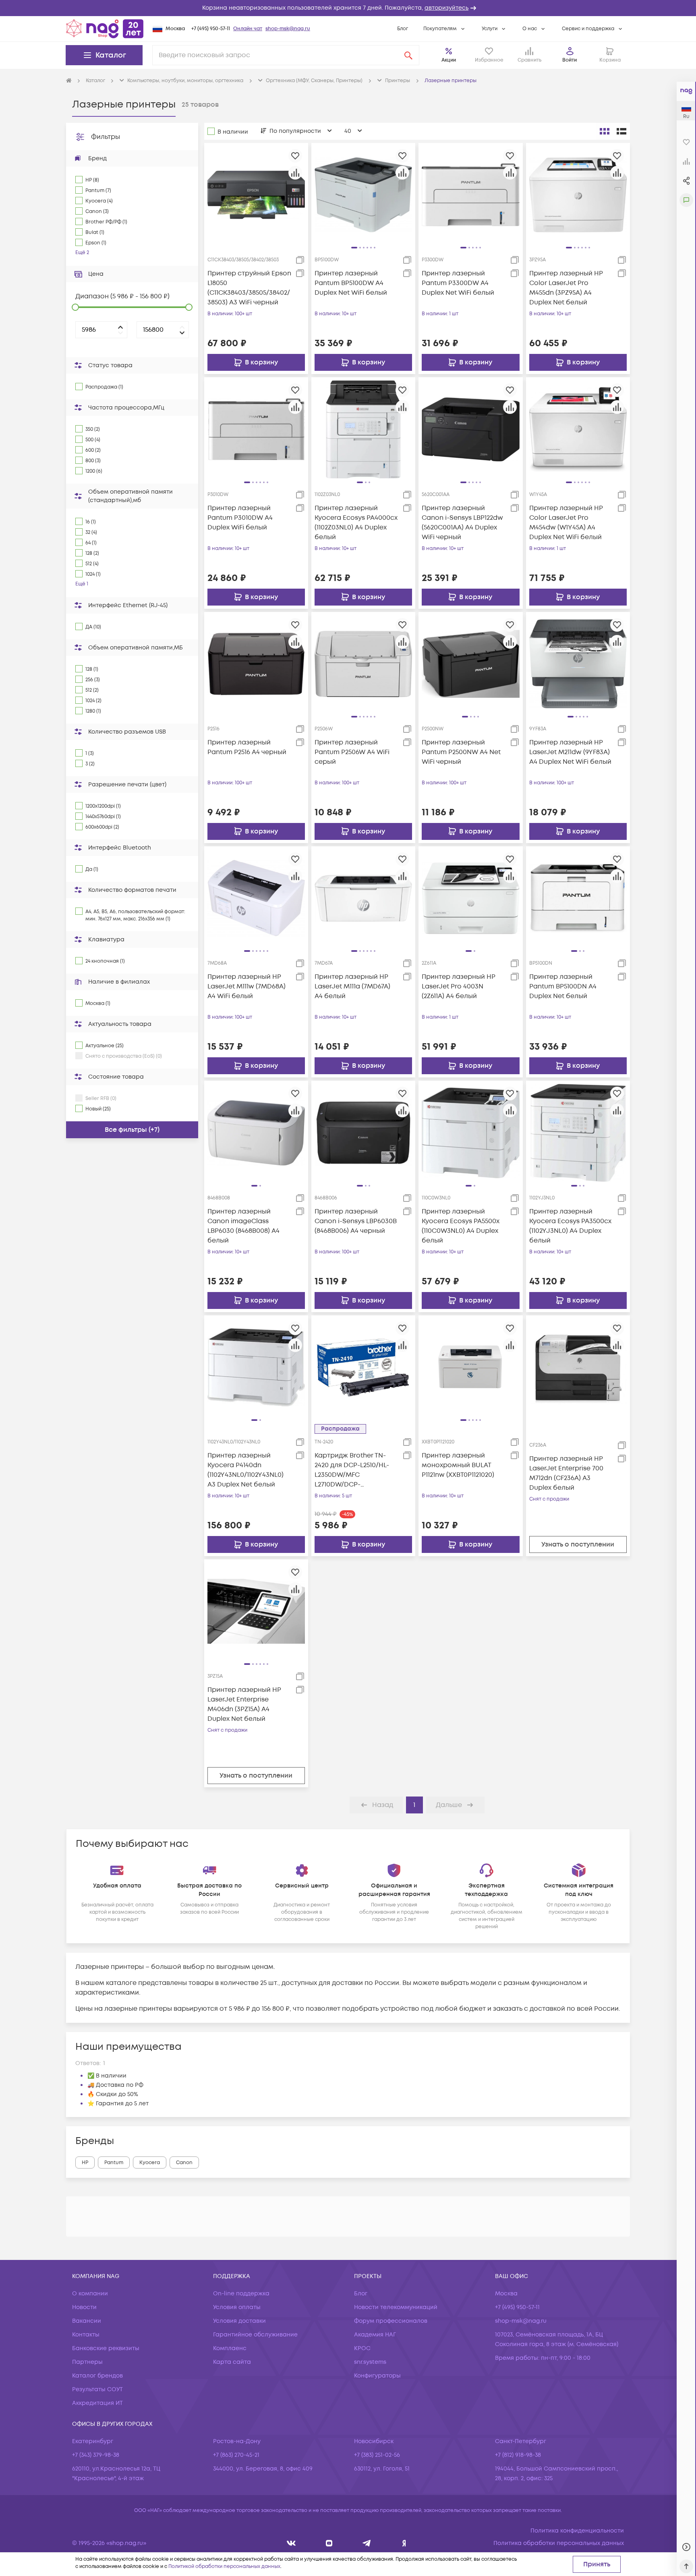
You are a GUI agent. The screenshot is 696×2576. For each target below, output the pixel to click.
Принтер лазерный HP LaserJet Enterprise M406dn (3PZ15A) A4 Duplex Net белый (244, 1704)
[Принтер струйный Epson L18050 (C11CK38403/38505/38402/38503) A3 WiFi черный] (256, 194)
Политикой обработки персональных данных (224, 2567)
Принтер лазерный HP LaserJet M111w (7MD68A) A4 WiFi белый (246, 986)
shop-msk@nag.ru (288, 29)
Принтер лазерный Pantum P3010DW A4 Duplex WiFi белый (240, 518)
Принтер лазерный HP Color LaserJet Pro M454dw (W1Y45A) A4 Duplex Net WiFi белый (566, 523)
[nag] (404, 2543)
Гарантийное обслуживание (255, 2335)
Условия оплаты (237, 2307)
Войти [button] (570, 60)
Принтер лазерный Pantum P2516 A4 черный (247, 747)
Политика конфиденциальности (577, 2531)
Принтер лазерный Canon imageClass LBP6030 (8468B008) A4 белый (243, 1226)
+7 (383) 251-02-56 (377, 2455)
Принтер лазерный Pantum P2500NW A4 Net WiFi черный (461, 752)
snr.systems (370, 2362)
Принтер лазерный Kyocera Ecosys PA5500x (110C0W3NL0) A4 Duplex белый (461, 1226)
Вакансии (87, 2321)
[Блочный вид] (605, 131)
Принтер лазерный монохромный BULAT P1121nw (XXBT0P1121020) (458, 1465)
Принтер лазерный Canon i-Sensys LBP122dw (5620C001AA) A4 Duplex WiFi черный (462, 523)
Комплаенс (230, 2348)
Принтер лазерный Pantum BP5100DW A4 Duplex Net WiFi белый (351, 283)
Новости (84, 2307)
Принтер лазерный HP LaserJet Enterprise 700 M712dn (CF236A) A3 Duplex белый (566, 1473)
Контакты (86, 2335)
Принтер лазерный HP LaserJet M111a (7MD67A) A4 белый (352, 986)
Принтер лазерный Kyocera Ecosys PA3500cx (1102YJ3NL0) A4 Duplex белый (570, 1226)
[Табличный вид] (621, 131)
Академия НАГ (375, 2335)
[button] (348, 8)
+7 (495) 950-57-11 (211, 29)
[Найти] (408, 55)
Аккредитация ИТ (97, 2403)
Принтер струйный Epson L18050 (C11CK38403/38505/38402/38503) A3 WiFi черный (249, 288)
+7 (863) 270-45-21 (236, 2455)
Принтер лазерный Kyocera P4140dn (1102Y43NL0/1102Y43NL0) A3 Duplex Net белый (245, 1470)
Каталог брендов (97, 2376)
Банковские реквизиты (106, 2348)
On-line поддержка (241, 2294)
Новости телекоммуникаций (396, 2307)
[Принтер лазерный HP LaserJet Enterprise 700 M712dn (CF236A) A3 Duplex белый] (578, 1367)
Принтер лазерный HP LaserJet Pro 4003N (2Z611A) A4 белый (459, 986)
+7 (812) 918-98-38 (518, 2455)
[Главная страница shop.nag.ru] (105, 29)
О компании (90, 2294)
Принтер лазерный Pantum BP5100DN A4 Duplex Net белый (563, 986)
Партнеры (87, 2362)
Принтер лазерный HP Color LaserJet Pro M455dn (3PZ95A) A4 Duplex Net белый (566, 288)
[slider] (75, 307)
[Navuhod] (329, 2543)
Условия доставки (239, 2321)
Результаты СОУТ (97, 2389)
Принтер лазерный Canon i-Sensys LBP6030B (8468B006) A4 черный (356, 1221)
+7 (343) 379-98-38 (96, 2455)
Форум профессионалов (391, 2321)
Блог (403, 29)
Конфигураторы (377, 2376)
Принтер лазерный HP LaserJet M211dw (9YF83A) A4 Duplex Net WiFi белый (570, 752)
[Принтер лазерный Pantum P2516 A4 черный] (256, 664)
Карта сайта (232, 2362)
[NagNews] (367, 2543)
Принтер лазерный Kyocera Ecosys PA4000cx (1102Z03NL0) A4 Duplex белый (356, 523)
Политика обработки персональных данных (559, 2543)
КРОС (362, 2348)
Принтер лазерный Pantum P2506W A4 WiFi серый (352, 752)
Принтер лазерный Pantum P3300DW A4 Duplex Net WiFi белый (458, 283)
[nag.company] (291, 2543)
